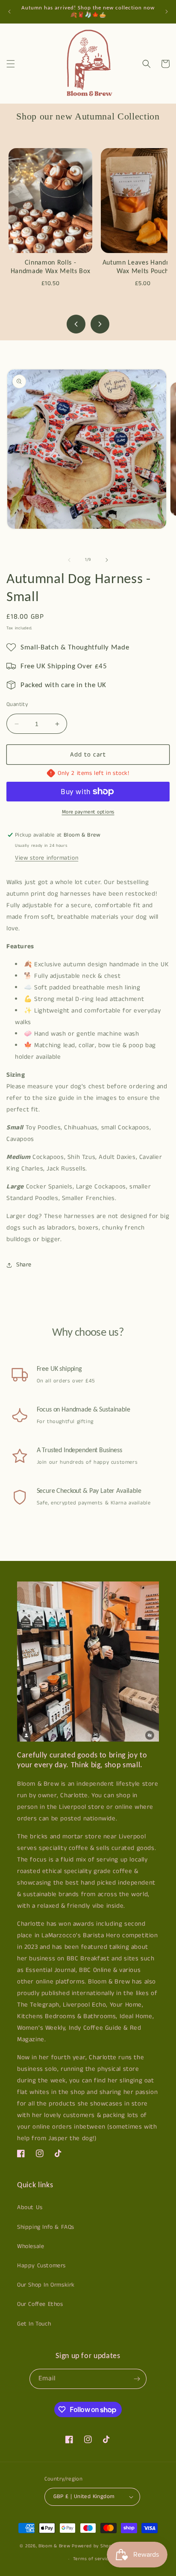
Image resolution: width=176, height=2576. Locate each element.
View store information (47, 858)
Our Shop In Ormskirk (46, 2285)
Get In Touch (34, 2324)
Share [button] (24, 1265)
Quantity (17, 704)
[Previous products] (76, 324)
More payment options (88, 812)
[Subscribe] (137, 2379)
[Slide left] (69, 560)
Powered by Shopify (95, 2546)
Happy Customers (41, 2266)
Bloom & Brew (54, 2546)
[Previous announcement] (9, 12)
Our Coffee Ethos (40, 2304)
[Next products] (100, 324)
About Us (30, 2207)
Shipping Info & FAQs (46, 2227)
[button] (11, 64)
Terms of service (92, 2559)
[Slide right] (107, 560)
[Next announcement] (167, 12)
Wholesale (31, 2246)
